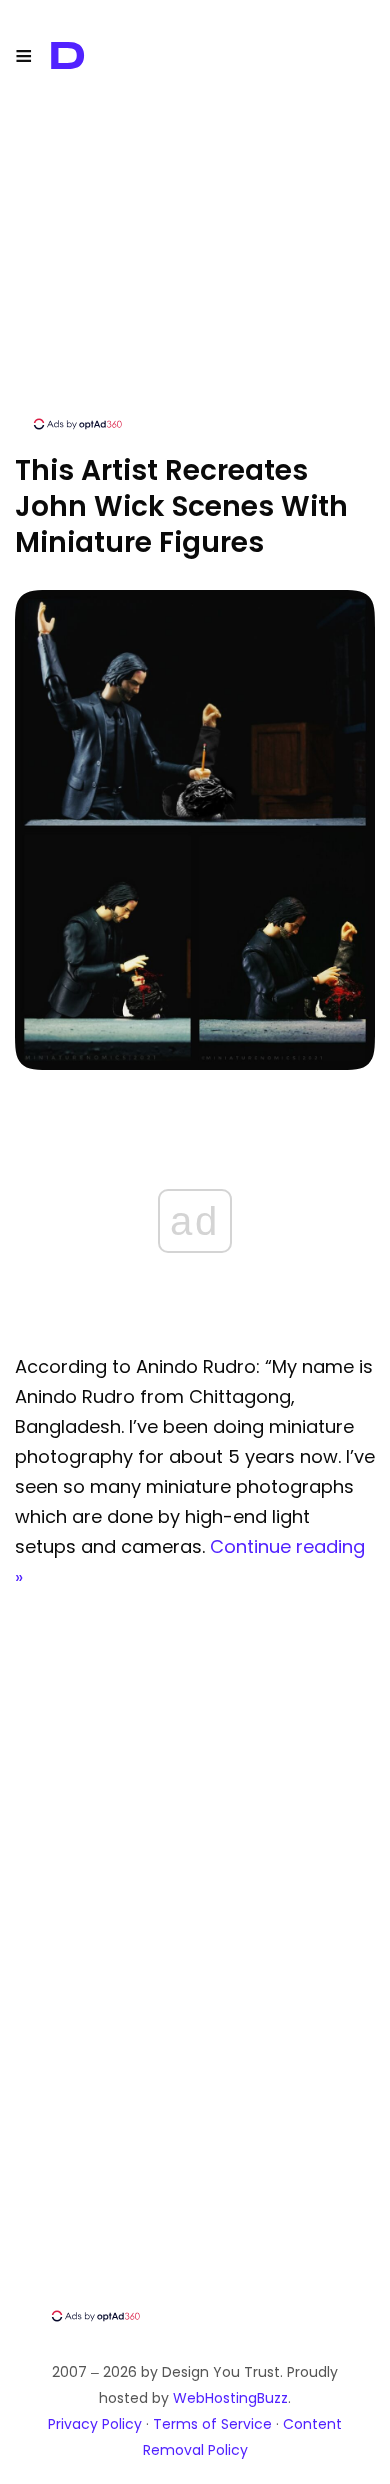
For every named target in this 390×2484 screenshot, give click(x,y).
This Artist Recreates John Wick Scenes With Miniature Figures (181, 506)
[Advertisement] (195, 275)
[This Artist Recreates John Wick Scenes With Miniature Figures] (195, 1064)
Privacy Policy (95, 2424)
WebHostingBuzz (230, 2398)
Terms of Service (212, 2424)
